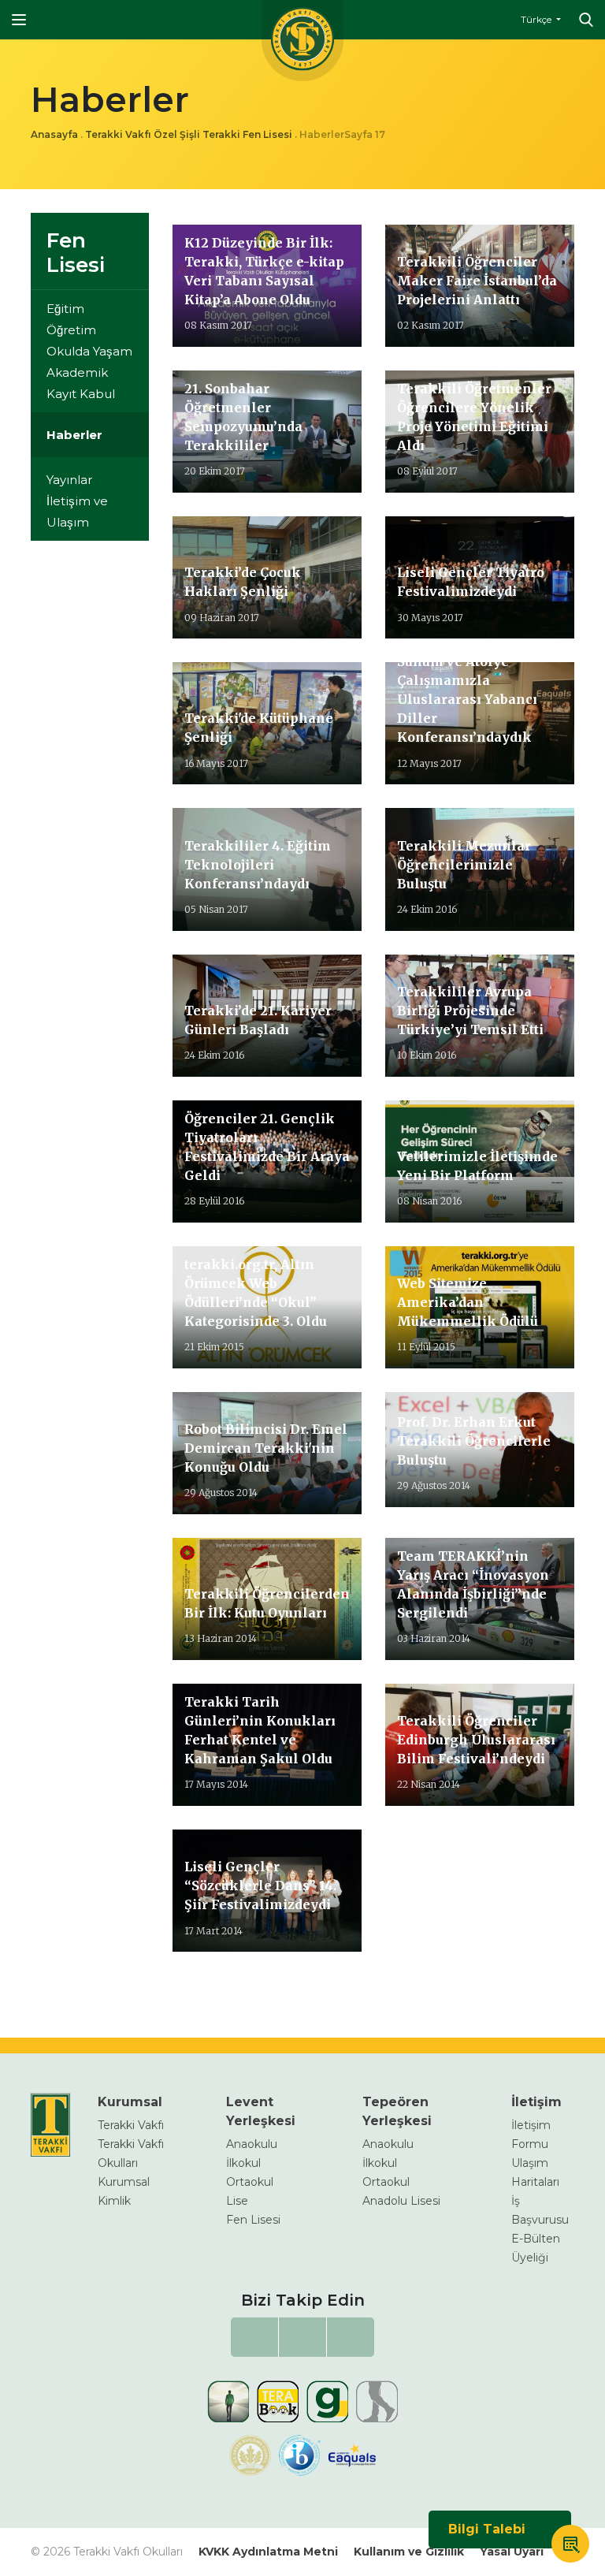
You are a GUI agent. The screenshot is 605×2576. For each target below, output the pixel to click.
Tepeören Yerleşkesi (397, 2111)
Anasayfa (54, 134)
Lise (237, 2201)
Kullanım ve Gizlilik (409, 2552)
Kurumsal (130, 2102)
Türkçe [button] (537, 19)
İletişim (536, 2102)
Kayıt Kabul (81, 394)
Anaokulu (252, 2144)
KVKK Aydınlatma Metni (268, 2552)
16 (262, 1987)
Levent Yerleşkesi (261, 2111)
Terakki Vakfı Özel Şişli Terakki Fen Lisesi (189, 134)
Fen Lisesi (76, 253)
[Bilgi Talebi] (570, 2546)
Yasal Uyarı (512, 2552)
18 (288, 1987)
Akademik (77, 372)
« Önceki (200, 1987)
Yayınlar (69, 480)
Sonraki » (324, 1987)
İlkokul (243, 2163)
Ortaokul (250, 2182)
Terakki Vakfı (131, 2125)
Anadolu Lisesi (401, 2201)
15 (249, 1987)
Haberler (74, 435)
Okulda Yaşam (89, 351)
